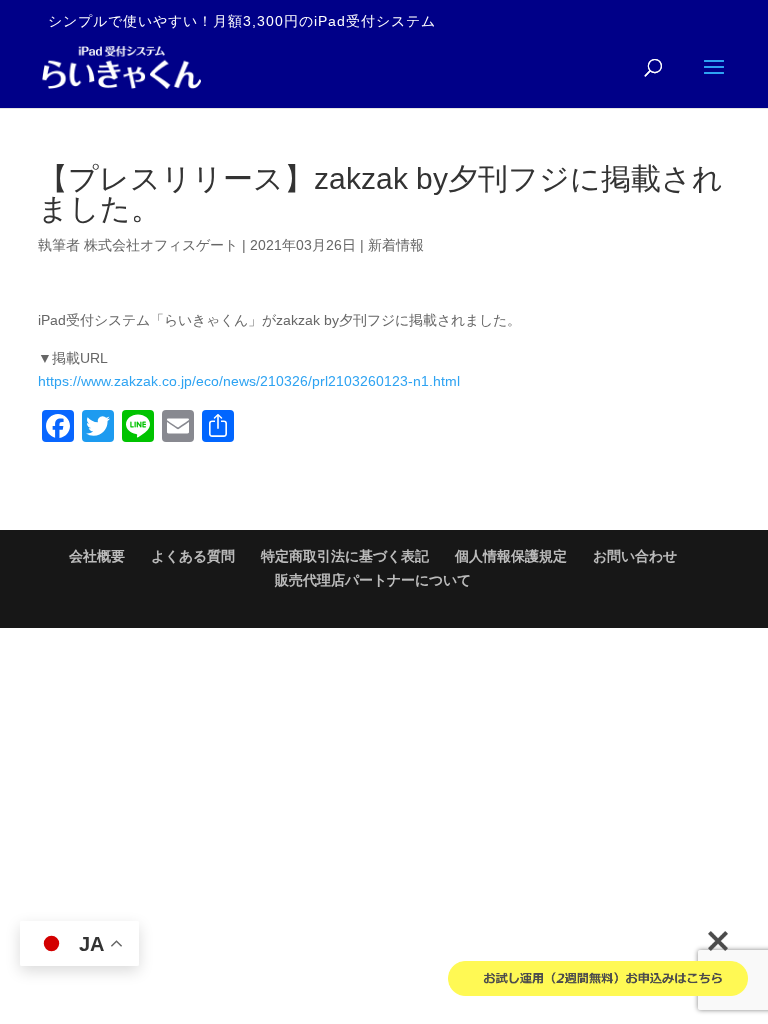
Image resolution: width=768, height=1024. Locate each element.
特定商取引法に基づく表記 (345, 556)
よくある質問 (193, 556)
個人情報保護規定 (511, 556)
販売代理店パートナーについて (373, 580)
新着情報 (396, 245)
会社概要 (97, 556)
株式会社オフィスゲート (161, 245)
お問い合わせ (635, 556)
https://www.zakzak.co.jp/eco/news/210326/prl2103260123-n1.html (249, 381)
